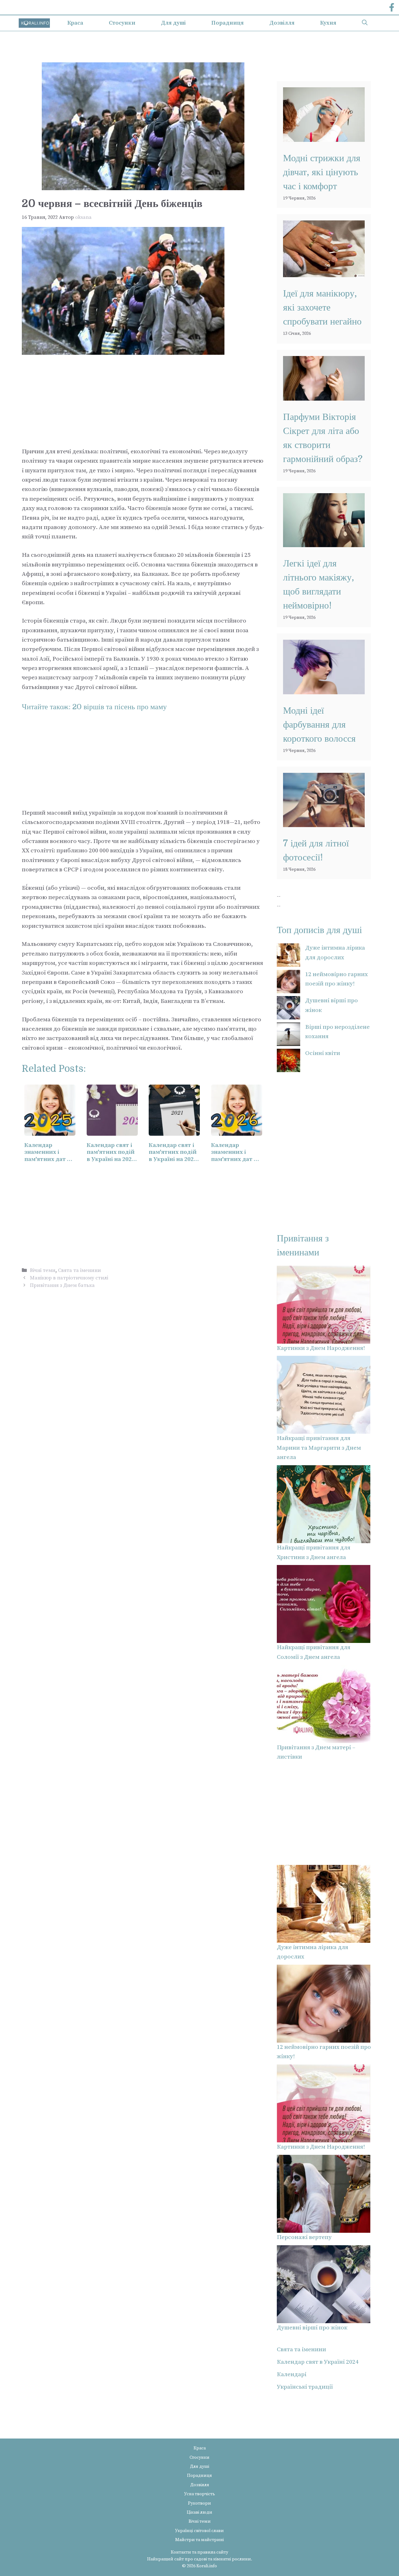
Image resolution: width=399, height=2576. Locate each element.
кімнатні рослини (232, 2559)
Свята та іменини (79, 1270)
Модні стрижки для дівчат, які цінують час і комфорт (322, 172)
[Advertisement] (143, 401)
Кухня (328, 23)
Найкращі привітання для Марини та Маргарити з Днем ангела (319, 1448)
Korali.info (207, 2566)
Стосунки (122, 23)
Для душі (173, 23)
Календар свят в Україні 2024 (318, 2362)
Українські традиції (305, 2387)
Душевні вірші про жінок (312, 2328)
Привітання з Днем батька (62, 1285)
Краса (75, 23)
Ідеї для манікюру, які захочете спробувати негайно (322, 307)
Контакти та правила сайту (199, 2552)
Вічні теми (43, 1270)
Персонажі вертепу (304, 2237)
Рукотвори (199, 2503)
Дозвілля (282, 23)
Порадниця (228, 23)
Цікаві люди (199, 2512)
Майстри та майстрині (199, 2540)
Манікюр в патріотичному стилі (69, 1278)
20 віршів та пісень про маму (120, 707)
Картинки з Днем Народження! (321, 1348)
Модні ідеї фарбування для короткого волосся (319, 725)
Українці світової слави (199, 2531)
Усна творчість (200, 2494)
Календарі (292, 2374)
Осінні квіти (323, 1053)
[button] (365, 23)
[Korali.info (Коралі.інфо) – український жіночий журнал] (34, 23)
